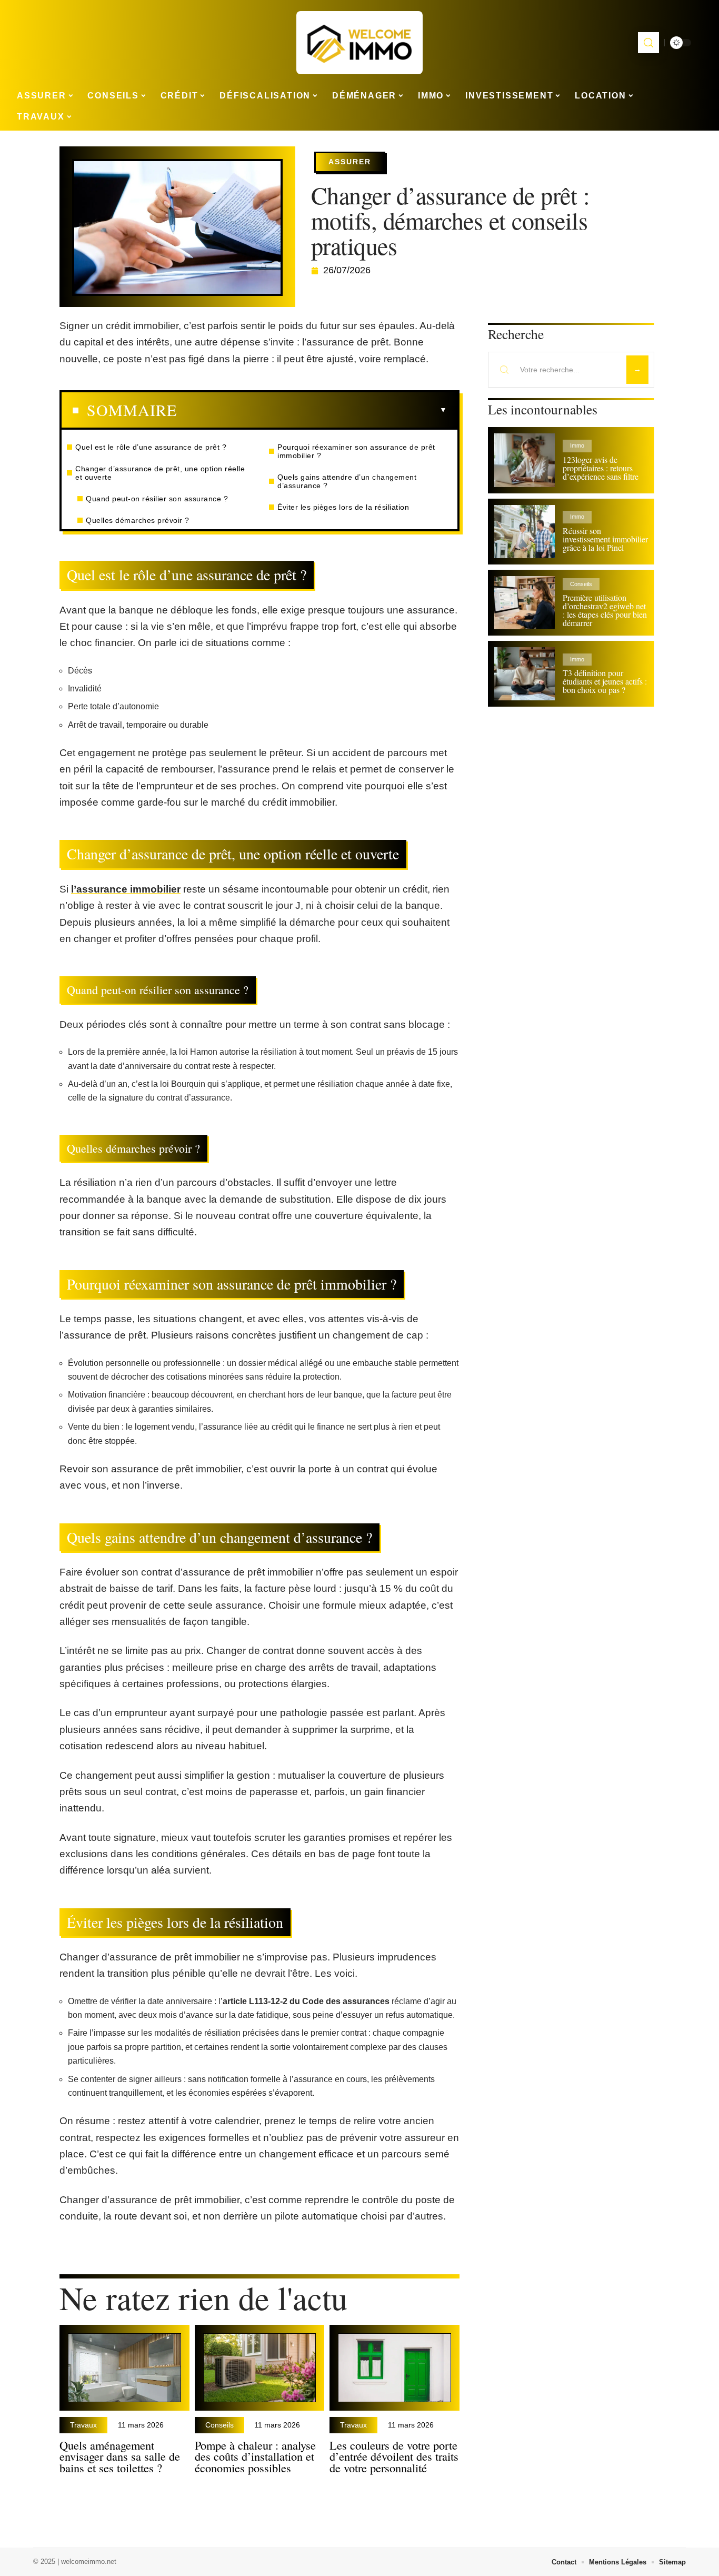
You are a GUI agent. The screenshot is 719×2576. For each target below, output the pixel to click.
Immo (577, 445)
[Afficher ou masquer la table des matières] (312, 410)
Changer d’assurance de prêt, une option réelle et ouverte (160, 473)
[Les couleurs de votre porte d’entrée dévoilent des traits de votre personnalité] (395, 2368)
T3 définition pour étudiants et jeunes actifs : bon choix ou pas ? (605, 681)
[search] (648, 43)
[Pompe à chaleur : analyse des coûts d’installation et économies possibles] (260, 2368)
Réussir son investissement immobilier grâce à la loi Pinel (605, 539)
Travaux (83, 2425)
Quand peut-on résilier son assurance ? (157, 499)
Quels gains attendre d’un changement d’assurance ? (347, 481)
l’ (74, 889)
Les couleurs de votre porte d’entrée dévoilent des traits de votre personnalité (394, 2456)
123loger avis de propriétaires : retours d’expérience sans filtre (601, 468)
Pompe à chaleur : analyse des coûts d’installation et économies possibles (255, 2456)
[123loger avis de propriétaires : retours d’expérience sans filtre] (525, 460)
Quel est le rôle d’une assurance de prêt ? (151, 447)
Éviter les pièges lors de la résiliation (343, 507)
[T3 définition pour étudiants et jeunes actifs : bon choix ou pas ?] (525, 674)
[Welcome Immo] (359, 43)
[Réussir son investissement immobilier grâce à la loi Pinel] (525, 532)
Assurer (350, 162)
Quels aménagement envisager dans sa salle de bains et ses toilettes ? (120, 2456)
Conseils (219, 2425)
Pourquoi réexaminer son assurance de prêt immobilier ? (356, 451)
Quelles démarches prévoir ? (138, 520)
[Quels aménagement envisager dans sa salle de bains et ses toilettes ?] (124, 2368)
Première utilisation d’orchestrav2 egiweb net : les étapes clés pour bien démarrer (605, 610)
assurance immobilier (128, 889)
